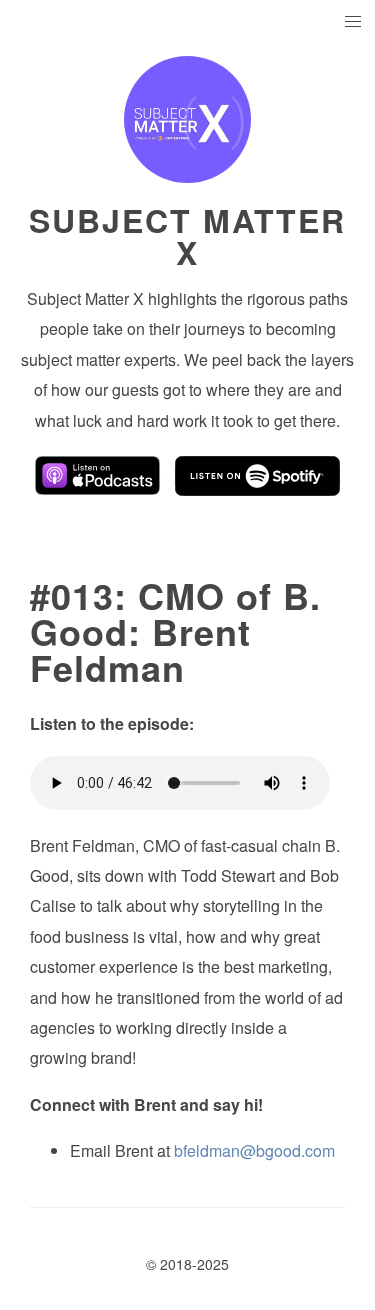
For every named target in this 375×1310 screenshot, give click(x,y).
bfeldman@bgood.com (254, 1150)
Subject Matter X (187, 236)
